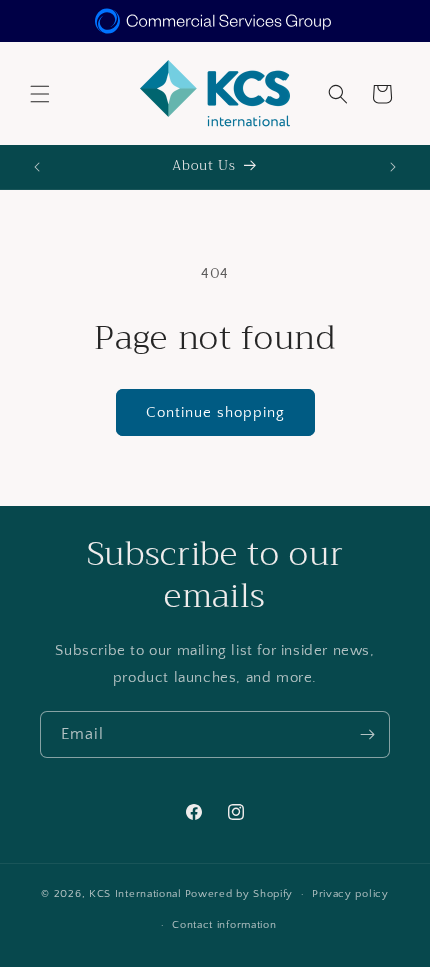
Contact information (224, 925)
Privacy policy (350, 894)
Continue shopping (215, 412)
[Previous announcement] (37, 167)
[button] (40, 94)
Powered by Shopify (239, 894)
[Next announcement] (393, 167)
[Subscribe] (367, 734)
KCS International (135, 894)
